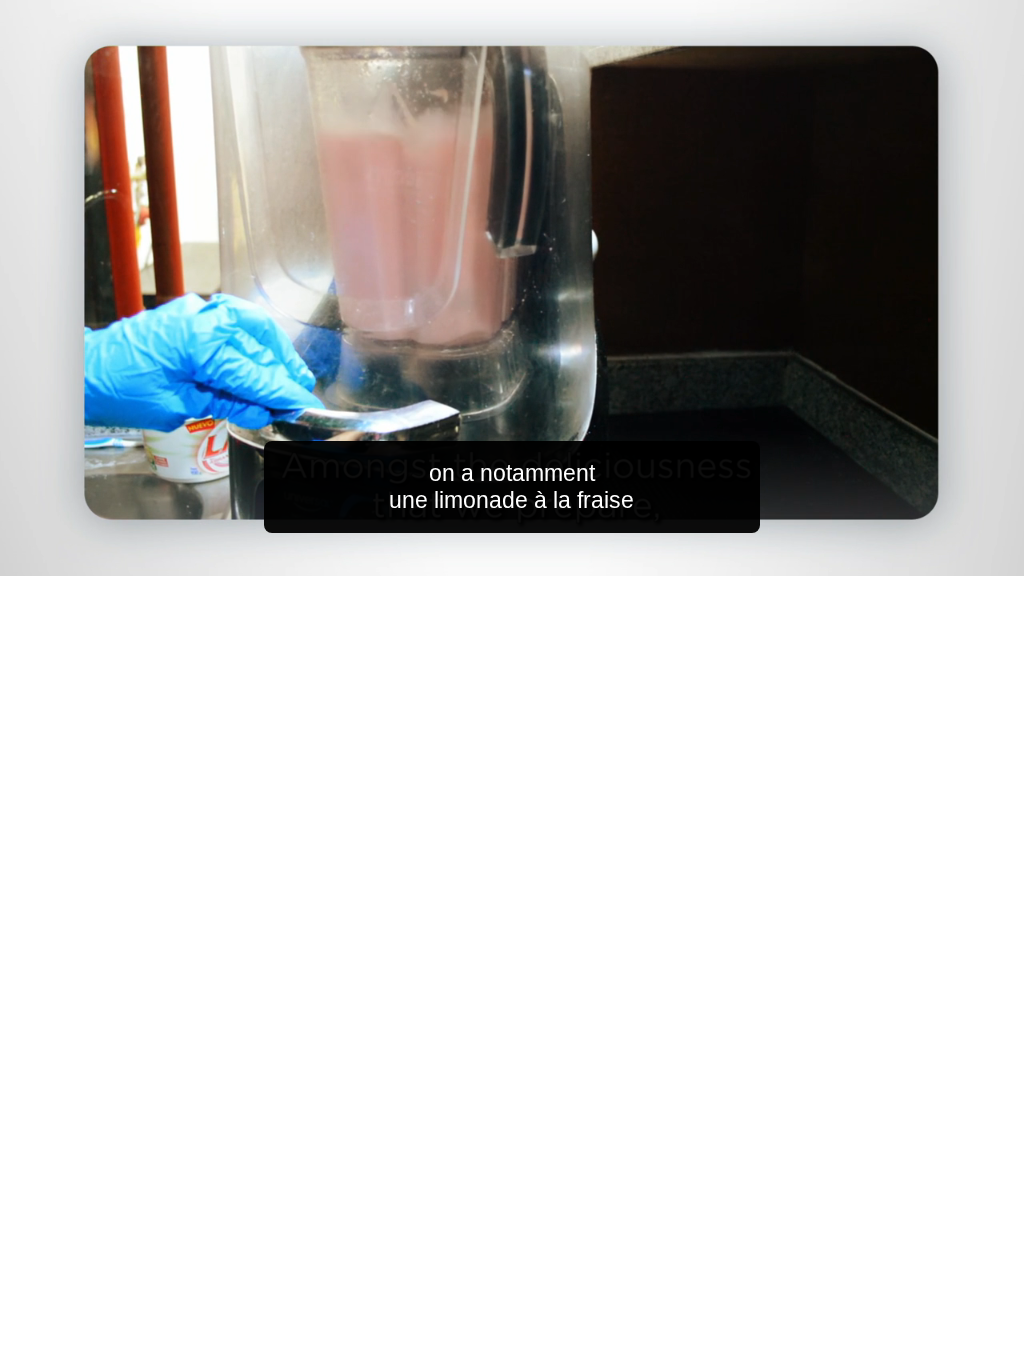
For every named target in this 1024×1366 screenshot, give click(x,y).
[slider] (552, 556)
